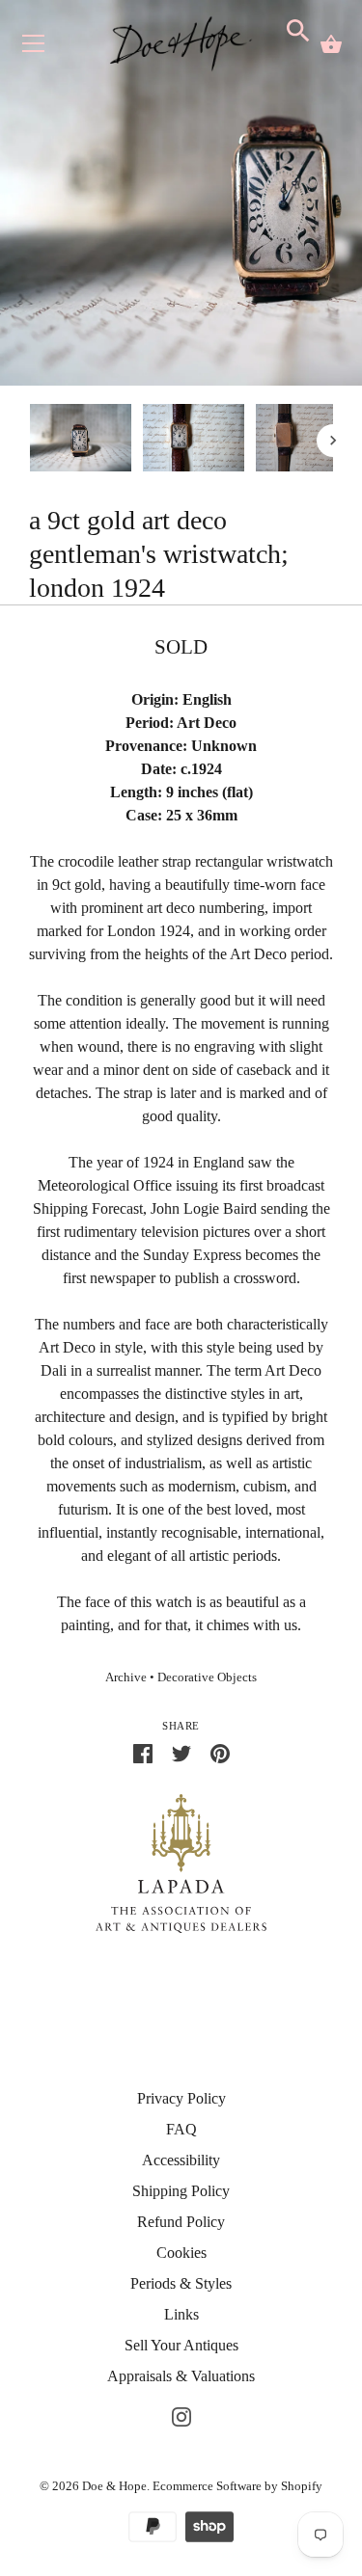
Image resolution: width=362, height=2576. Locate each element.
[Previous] (29, 441)
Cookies (181, 2253)
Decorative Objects (207, 1677)
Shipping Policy (181, 2191)
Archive (126, 1677)
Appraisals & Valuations (181, 2376)
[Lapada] (181, 1862)
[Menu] (34, 48)
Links (181, 2314)
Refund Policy (181, 2222)
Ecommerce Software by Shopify (237, 2486)
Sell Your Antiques (181, 2345)
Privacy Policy (181, 2098)
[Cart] (331, 44)
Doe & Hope (114, 2486)
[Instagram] (181, 2415)
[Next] (333, 441)
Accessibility (181, 2160)
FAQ (181, 2129)
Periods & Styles (181, 2283)
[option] (81, 441)
